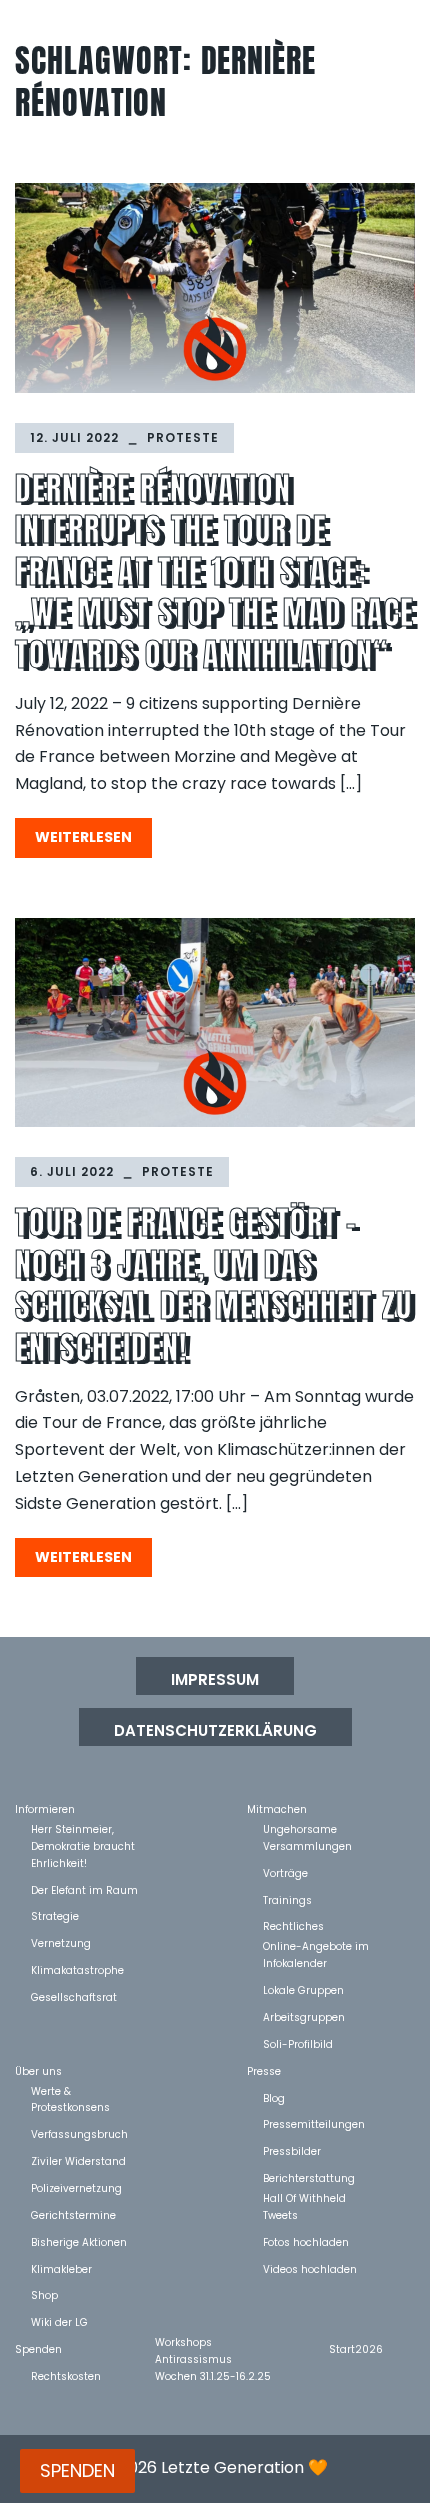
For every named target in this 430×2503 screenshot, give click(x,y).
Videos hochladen (310, 2268)
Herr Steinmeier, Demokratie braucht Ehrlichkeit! (83, 1828)
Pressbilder (292, 2150)
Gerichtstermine (73, 2214)
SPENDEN (77, 2470)
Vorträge (285, 1872)
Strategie (55, 1915)
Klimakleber (61, 2268)
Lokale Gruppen (303, 1989)
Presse (264, 2070)
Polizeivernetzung (76, 2187)
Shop (44, 2294)
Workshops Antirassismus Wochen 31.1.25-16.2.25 (213, 2341)
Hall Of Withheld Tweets (304, 2197)
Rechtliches (293, 1925)
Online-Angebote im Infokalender (316, 1945)
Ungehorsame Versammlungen (307, 1828)
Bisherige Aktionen (79, 2241)
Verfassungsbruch (79, 2133)
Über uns (38, 2070)
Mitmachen (277, 1808)
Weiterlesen (83, 837)
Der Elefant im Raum (84, 1889)
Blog (274, 2097)
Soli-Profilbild (298, 2043)
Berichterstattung (309, 2177)
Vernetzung (61, 1942)
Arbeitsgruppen (304, 2016)
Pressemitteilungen (314, 2123)
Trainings (287, 1899)
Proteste (183, 437)
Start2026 (356, 2348)
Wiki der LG (59, 2321)
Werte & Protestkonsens (70, 2090)
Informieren (45, 1808)
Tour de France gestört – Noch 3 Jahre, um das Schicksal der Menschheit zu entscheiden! (213, 1285)
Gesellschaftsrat (74, 1996)
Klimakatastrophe (77, 1969)
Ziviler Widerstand (78, 2160)
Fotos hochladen (306, 2241)
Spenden (38, 2348)
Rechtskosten (66, 2375)
